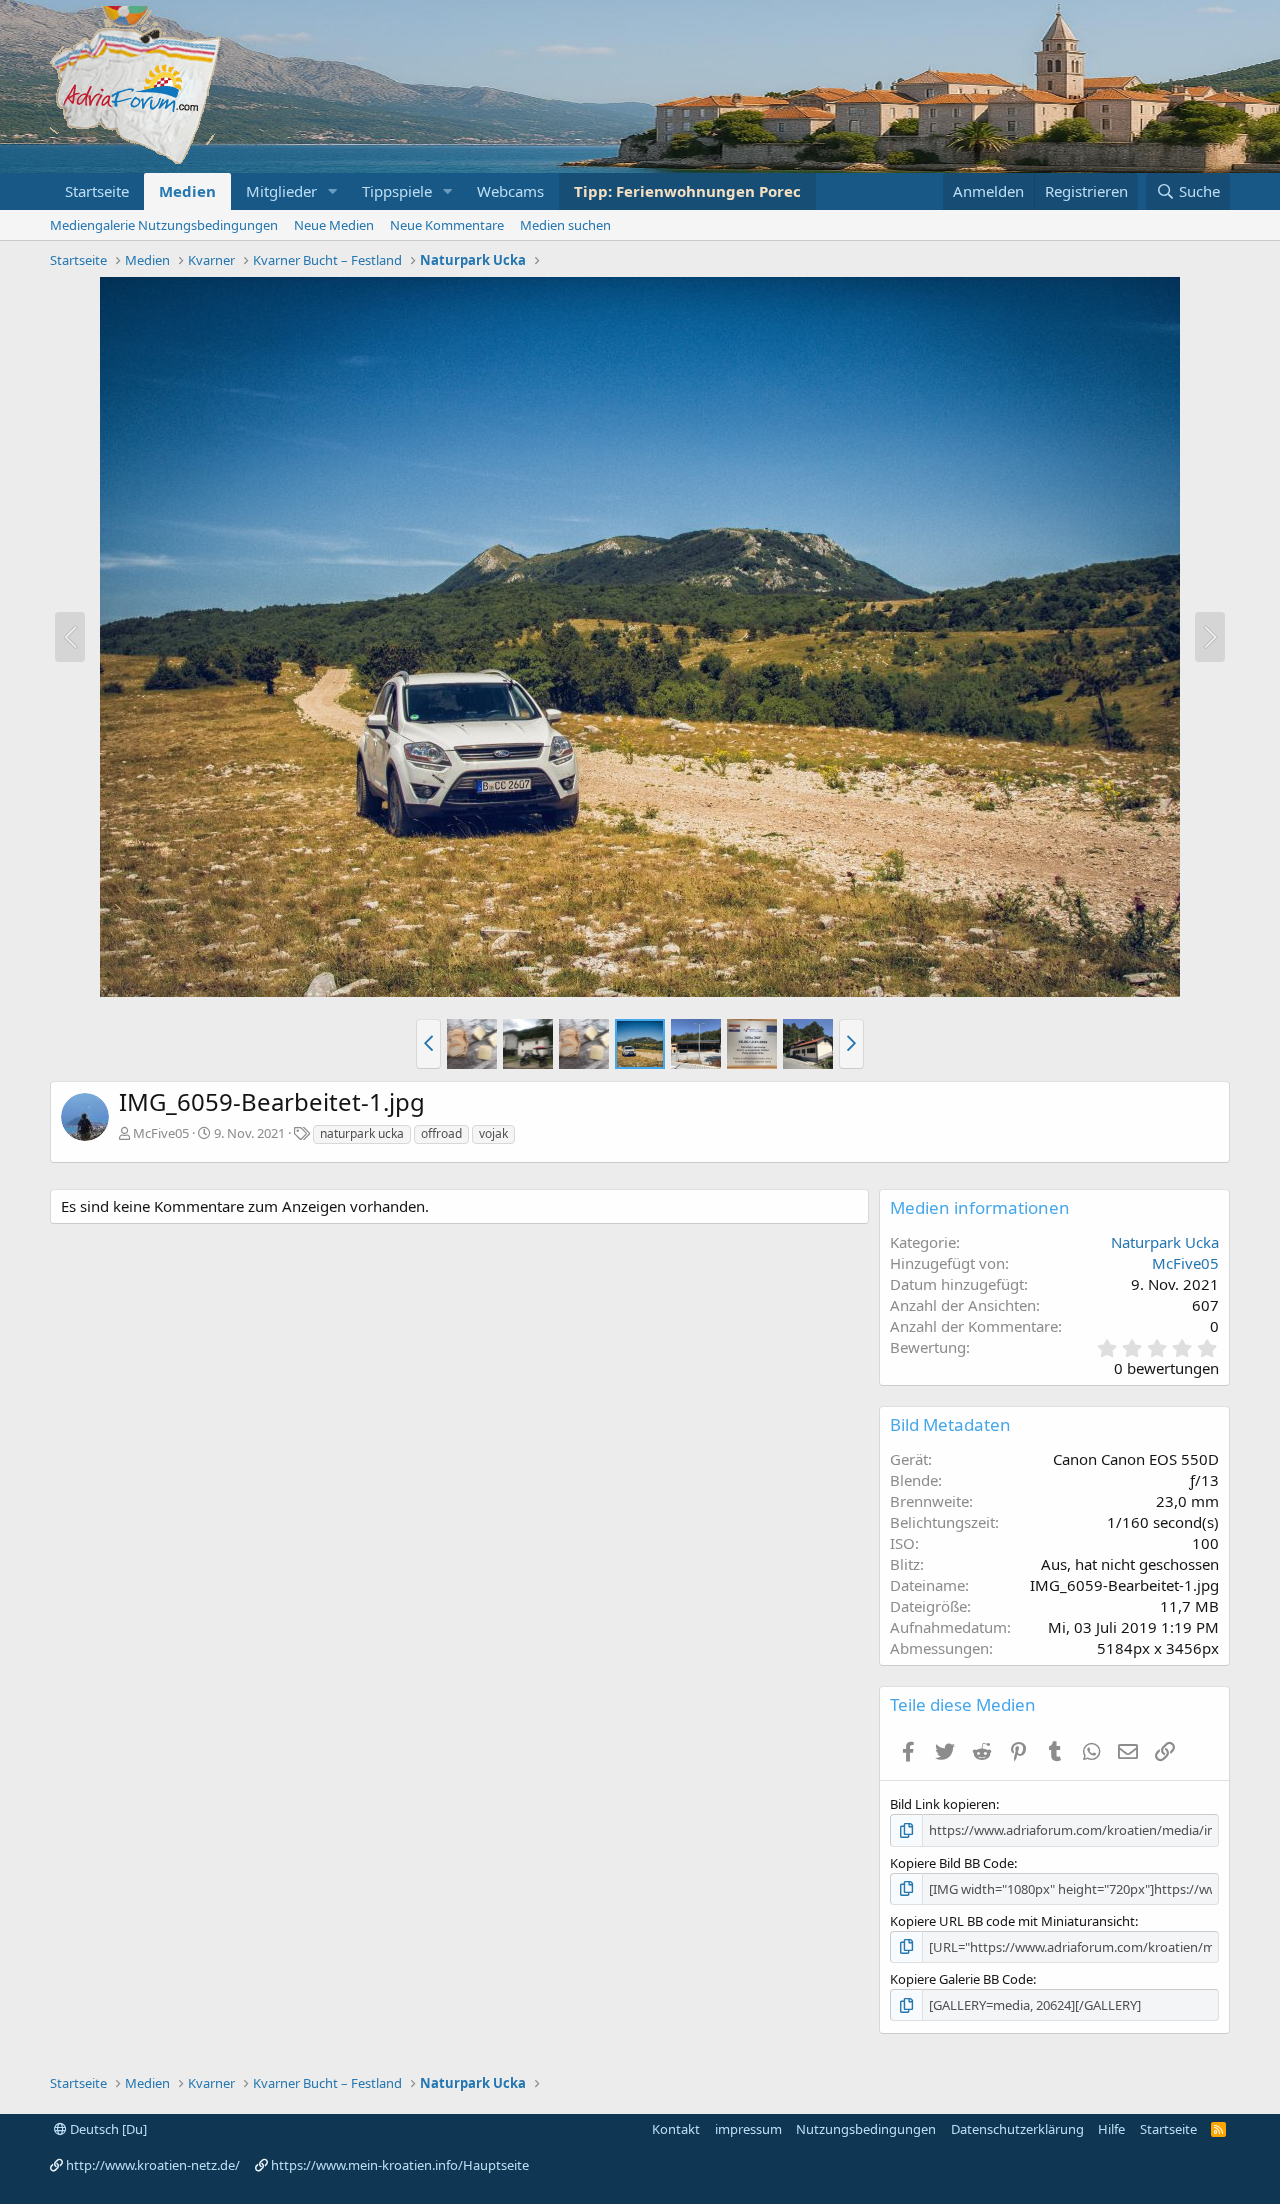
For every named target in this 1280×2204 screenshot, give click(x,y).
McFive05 (161, 1133)
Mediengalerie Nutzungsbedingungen (164, 225)
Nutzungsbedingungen (866, 2129)
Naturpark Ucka (1165, 1242)
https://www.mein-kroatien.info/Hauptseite (400, 2165)
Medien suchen (565, 225)
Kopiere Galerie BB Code (961, 1979)
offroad (441, 1133)
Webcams (510, 191)
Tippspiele (397, 191)
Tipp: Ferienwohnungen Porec (687, 191)
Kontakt (676, 2129)
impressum (748, 2129)
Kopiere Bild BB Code (952, 1863)
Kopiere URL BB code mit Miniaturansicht (1012, 1921)
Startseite (97, 191)
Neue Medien (334, 225)
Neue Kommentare (447, 225)
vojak (493, 1133)
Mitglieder (281, 191)
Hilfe (1111, 2129)
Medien (187, 191)
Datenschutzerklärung (1017, 2129)
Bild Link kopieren (943, 1804)
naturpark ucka (362, 1133)
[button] (333, 191)
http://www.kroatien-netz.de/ (153, 2165)
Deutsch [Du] (107, 2129)
